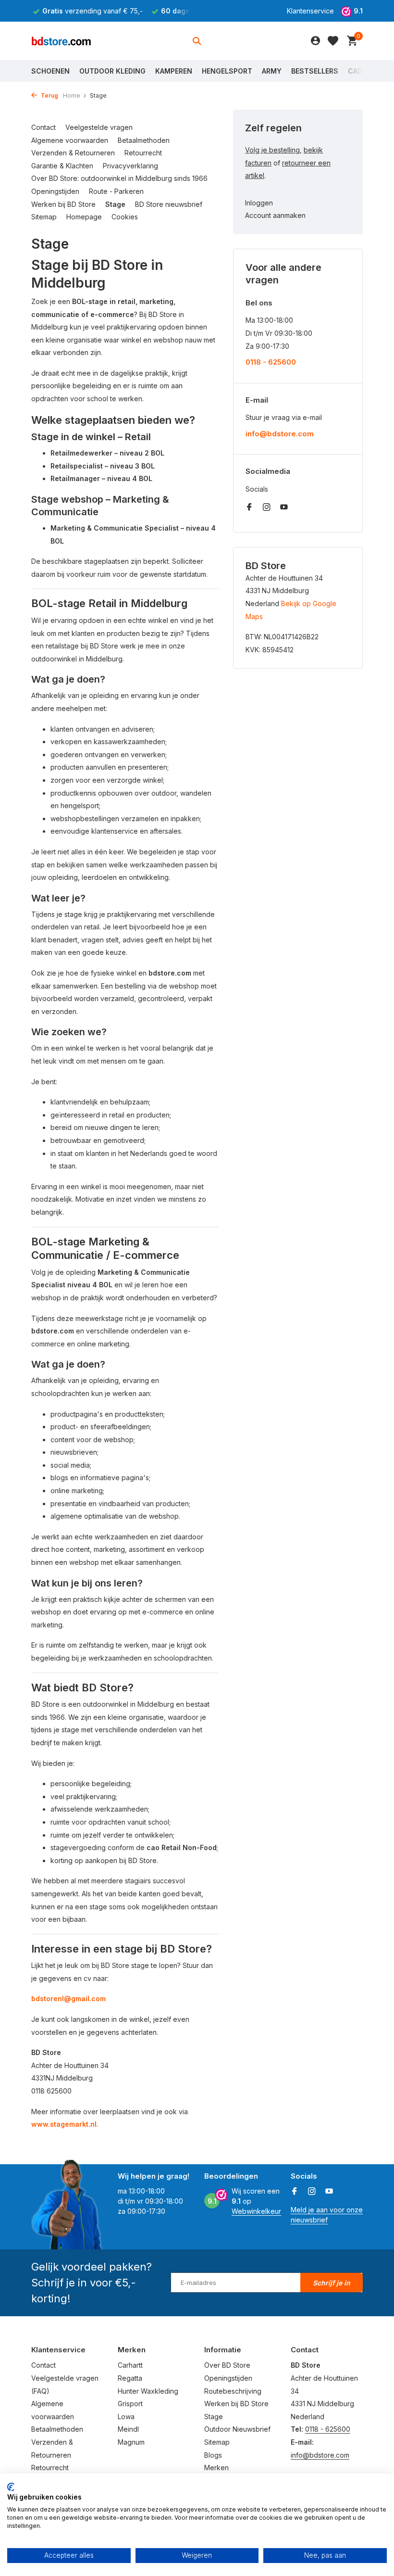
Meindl (128, 2429)
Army (272, 71)
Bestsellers (315, 71)
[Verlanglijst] (333, 41)
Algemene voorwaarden (70, 140)
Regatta (130, 2378)
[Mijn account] (315, 41)
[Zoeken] (197, 41)
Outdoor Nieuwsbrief (237, 2429)
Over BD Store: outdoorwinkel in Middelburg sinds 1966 (119, 178)
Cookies (125, 217)
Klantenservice (310, 11)
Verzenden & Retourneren (73, 153)
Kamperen (174, 71)
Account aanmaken (275, 215)
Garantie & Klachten (62, 166)
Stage (115, 204)
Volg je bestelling (272, 150)
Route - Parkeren (116, 191)
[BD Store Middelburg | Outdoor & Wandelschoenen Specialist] (61, 41)
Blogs (213, 2455)
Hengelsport (227, 71)
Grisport (130, 2404)
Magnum (131, 2442)
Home (72, 95)
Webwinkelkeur (256, 2211)
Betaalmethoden (144, 140)
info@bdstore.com (280, 434)
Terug (49, 95)
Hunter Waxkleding (148, 2391)
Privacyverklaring (130, 166)
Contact (43, 127)
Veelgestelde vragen (99, 127)
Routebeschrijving (233, 2391)
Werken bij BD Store (63, 204)
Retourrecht (143, 153)
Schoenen (50, 71)
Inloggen (259, 203)
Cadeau (362, 71)
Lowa (126, 2417)
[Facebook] (249, 508)
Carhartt (130, 2365)
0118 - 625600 (271, 362)
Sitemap (44, 217)
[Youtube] (284, 508)
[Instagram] (267, 508)
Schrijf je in (332, 2283)
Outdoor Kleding (112, 71)
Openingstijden (55, 191)
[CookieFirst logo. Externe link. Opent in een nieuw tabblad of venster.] (11, 2487)
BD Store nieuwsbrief (169, 204)
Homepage (84, 217)
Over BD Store (227, 2365)
